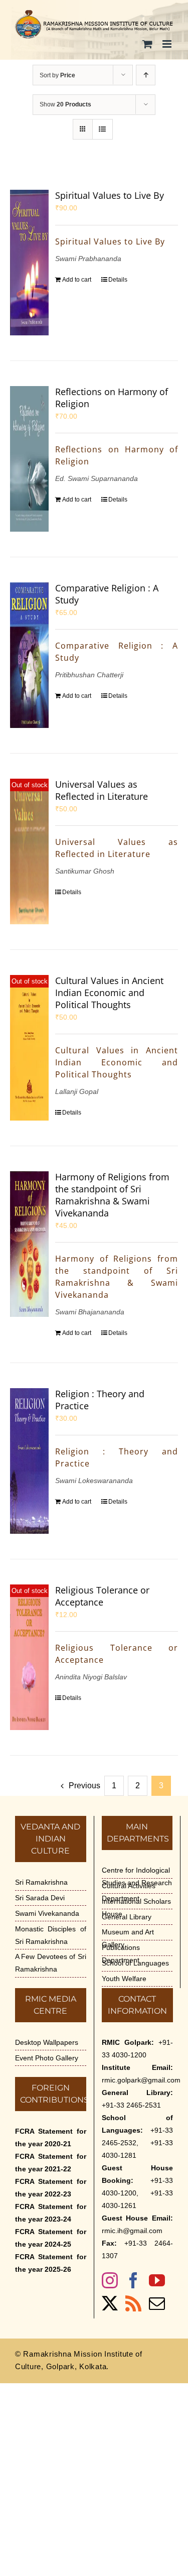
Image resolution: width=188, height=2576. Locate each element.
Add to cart (77, 280)
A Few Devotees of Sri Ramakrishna (51, 1963)
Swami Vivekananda (47, 1913)
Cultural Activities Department (129, 1892)
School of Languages (135, 1963)
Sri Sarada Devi (40, 1898)
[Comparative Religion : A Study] (29, 655)
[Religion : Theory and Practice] (29, 1461)
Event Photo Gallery (47, 2058)
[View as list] (103, 129)
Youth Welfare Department (124, 1985)
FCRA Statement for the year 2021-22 (51, 2163)
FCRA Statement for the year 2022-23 (51, 2188)
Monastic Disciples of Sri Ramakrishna (51, 1935)
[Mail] (157, 2303)
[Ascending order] (146, 75)
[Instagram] (110, 2280)
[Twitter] (110, 2303)
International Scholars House (136, 1908)
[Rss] (133, 2303)
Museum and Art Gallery (128, 1938)
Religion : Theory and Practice (100, 1400)
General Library (127, 1917)
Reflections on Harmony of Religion (112, 398)
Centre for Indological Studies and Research (137, 1876)
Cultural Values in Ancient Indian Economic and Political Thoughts (109, 993)
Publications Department (121, 1954)
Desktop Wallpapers (47, 2042)
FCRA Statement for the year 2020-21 (51, 2137)
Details (118, 280)
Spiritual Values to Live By (110, 195)
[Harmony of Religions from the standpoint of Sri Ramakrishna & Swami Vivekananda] (29, 1244)
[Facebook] (133, 2280)
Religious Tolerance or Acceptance (102, 1596)
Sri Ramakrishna (41, 1882)
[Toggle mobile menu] (168, 44)
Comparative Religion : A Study (107, 594)
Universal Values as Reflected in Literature (102, 790)
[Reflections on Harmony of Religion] (29, 459)
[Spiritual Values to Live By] (29, 263)
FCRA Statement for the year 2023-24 (51, 2213)
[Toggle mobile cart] (147, 44)
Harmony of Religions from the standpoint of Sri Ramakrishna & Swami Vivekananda (112, 1195)
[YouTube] (157, 2280)
